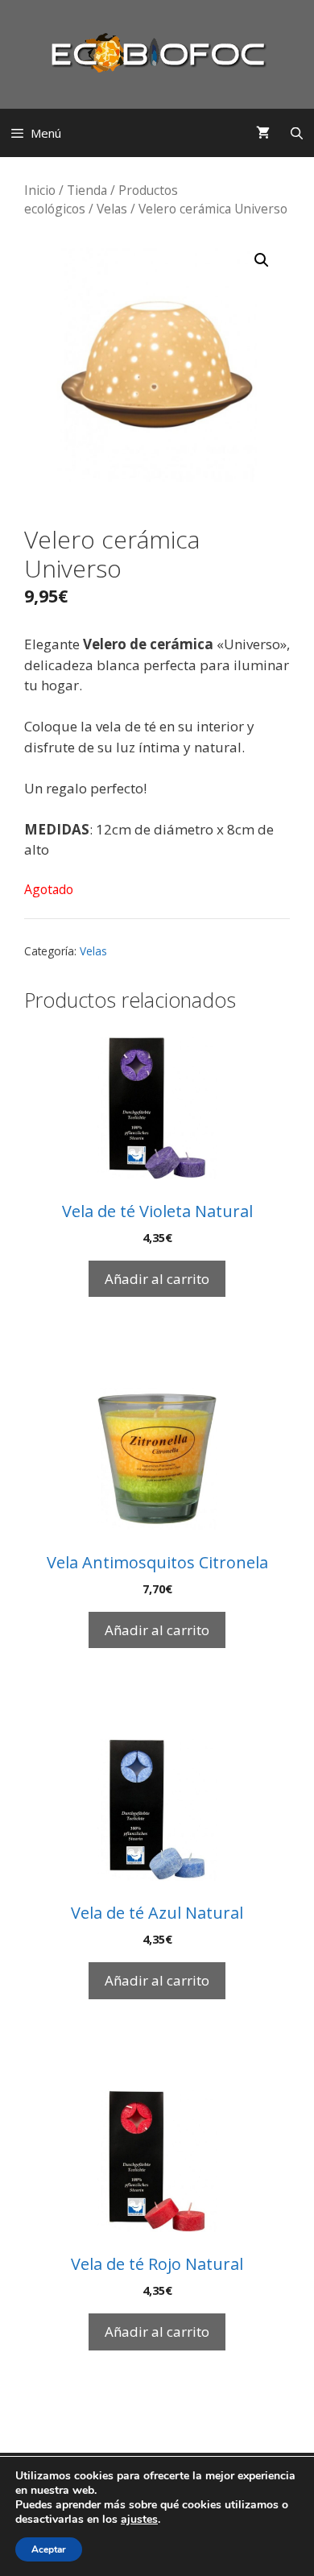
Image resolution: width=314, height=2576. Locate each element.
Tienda (87, 190)
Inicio (40, 190)
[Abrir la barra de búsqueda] (297, 133)
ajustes (139, 2520)
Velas (112, 209)
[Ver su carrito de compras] (263, 133)
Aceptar (49, 2549)
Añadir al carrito (157, 1279)
